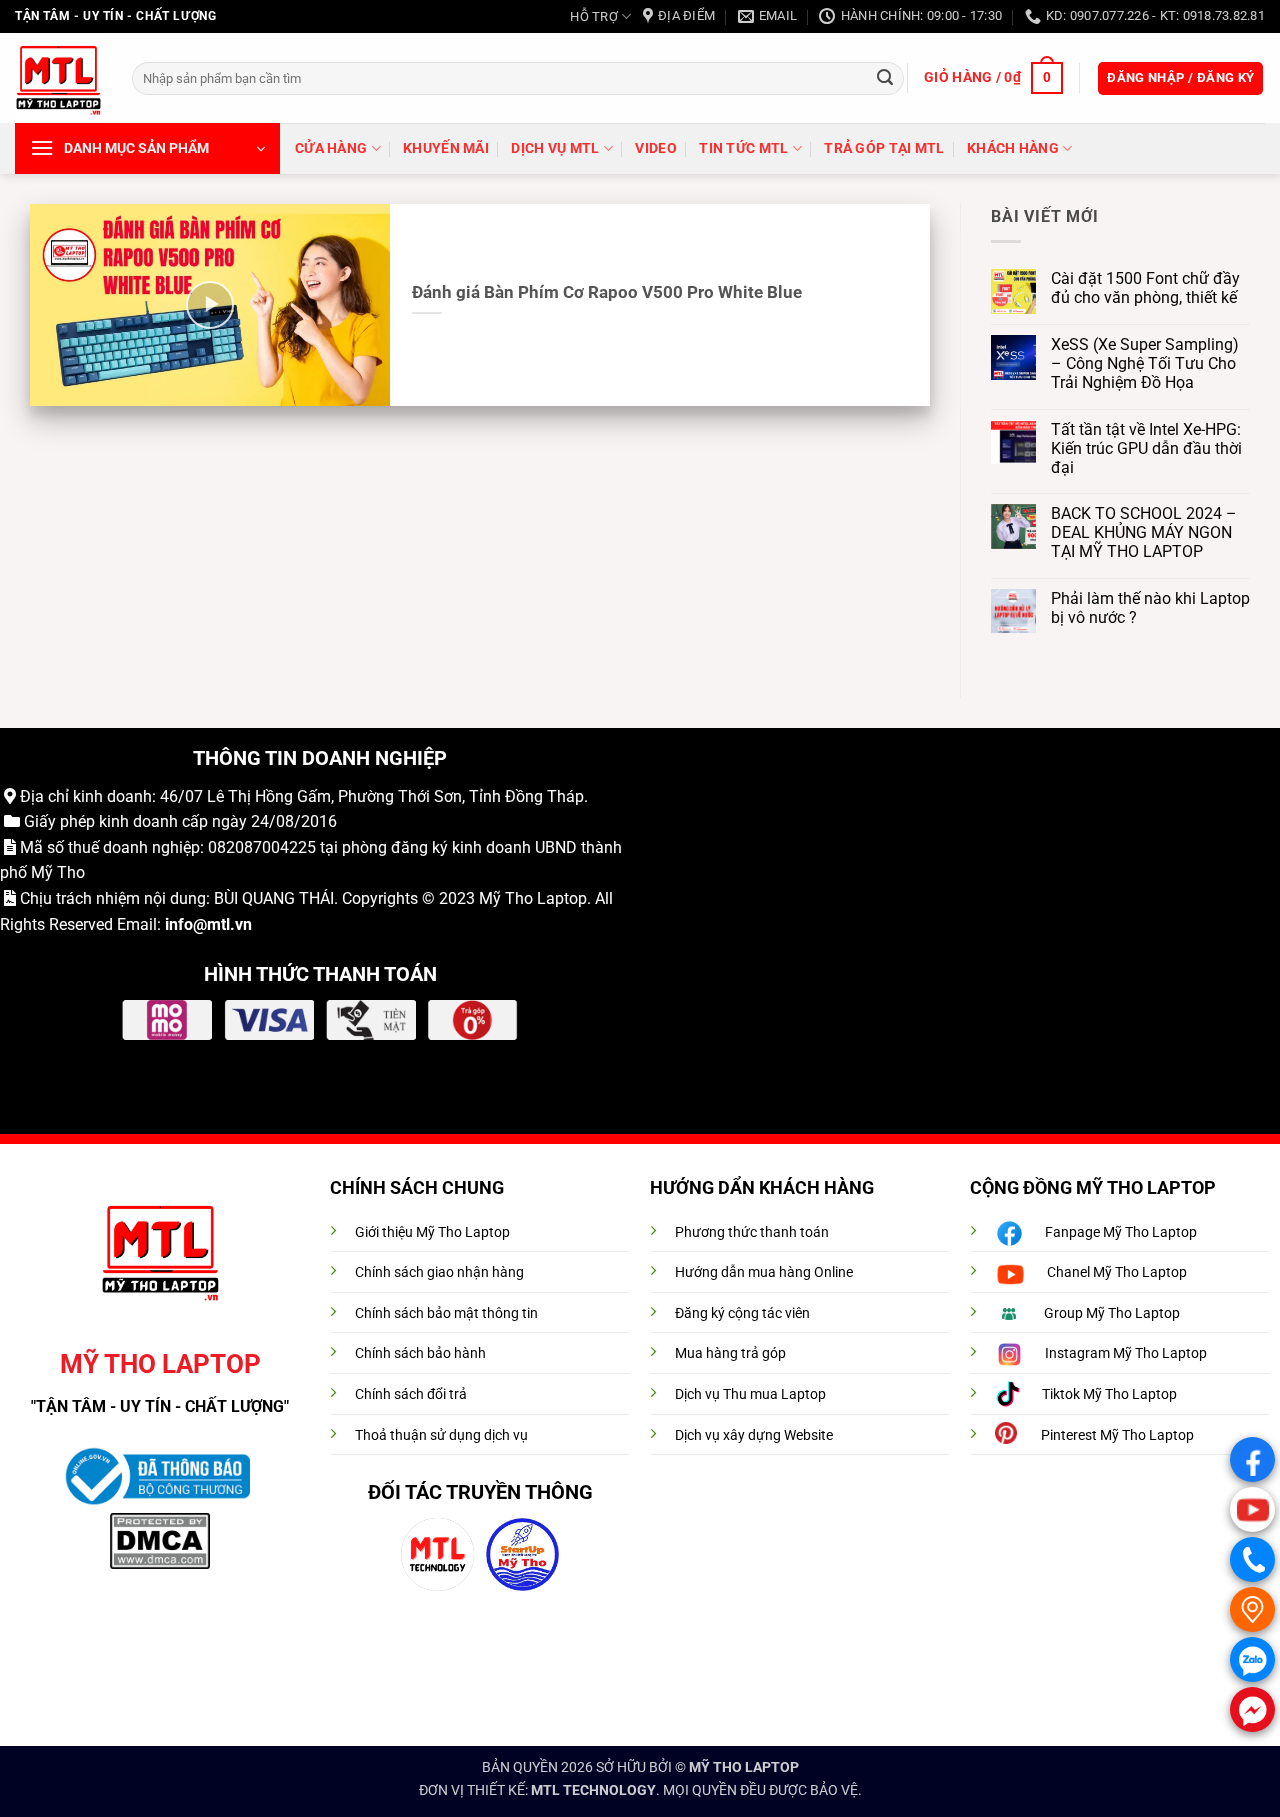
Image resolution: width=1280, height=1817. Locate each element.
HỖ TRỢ (594, 16)
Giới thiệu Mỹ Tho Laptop (432, 1232)
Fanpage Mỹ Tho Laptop (1121, 1232)
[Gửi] (885, 78)
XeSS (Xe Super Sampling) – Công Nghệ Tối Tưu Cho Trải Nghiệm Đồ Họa (1145, 363)
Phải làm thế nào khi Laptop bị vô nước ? (1150, 608)
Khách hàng (1013, 148)
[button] (993, 78)
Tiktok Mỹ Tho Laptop (1109, 1394)
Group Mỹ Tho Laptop (1112, 1313)
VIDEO (655, 148)
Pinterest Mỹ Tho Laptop (1117, 1435)
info (179, 924)
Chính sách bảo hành (420, 1353)
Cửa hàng (331, 148)
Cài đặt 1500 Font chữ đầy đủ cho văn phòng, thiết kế (1145, 288)
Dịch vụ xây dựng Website (754, 1435)
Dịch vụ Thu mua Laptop (750, 1394)
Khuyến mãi (446, 148)
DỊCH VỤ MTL (555, 148)
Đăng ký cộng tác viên (742, 1313)
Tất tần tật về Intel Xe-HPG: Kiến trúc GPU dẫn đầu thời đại (1146, 448)
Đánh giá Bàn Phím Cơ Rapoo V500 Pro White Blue (607, 292)
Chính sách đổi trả (411, 1394)
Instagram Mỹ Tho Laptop (1126, 1353)
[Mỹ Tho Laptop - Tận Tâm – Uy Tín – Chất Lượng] (58, 78)
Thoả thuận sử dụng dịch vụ (441, 1435)
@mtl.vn (222, 924)
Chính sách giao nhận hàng (439, 1272)
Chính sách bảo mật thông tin (446, 1313)
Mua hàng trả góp (730, 1353)
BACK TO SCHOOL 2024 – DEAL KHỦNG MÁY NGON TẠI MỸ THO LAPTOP (1144, 532)
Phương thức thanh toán (752, 1232)
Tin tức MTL (743, 148)
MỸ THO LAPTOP (744, 1767)
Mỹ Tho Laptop (533, 898)
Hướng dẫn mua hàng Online (764, 1272)
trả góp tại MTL (884, 148)
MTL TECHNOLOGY (593, 1790)
